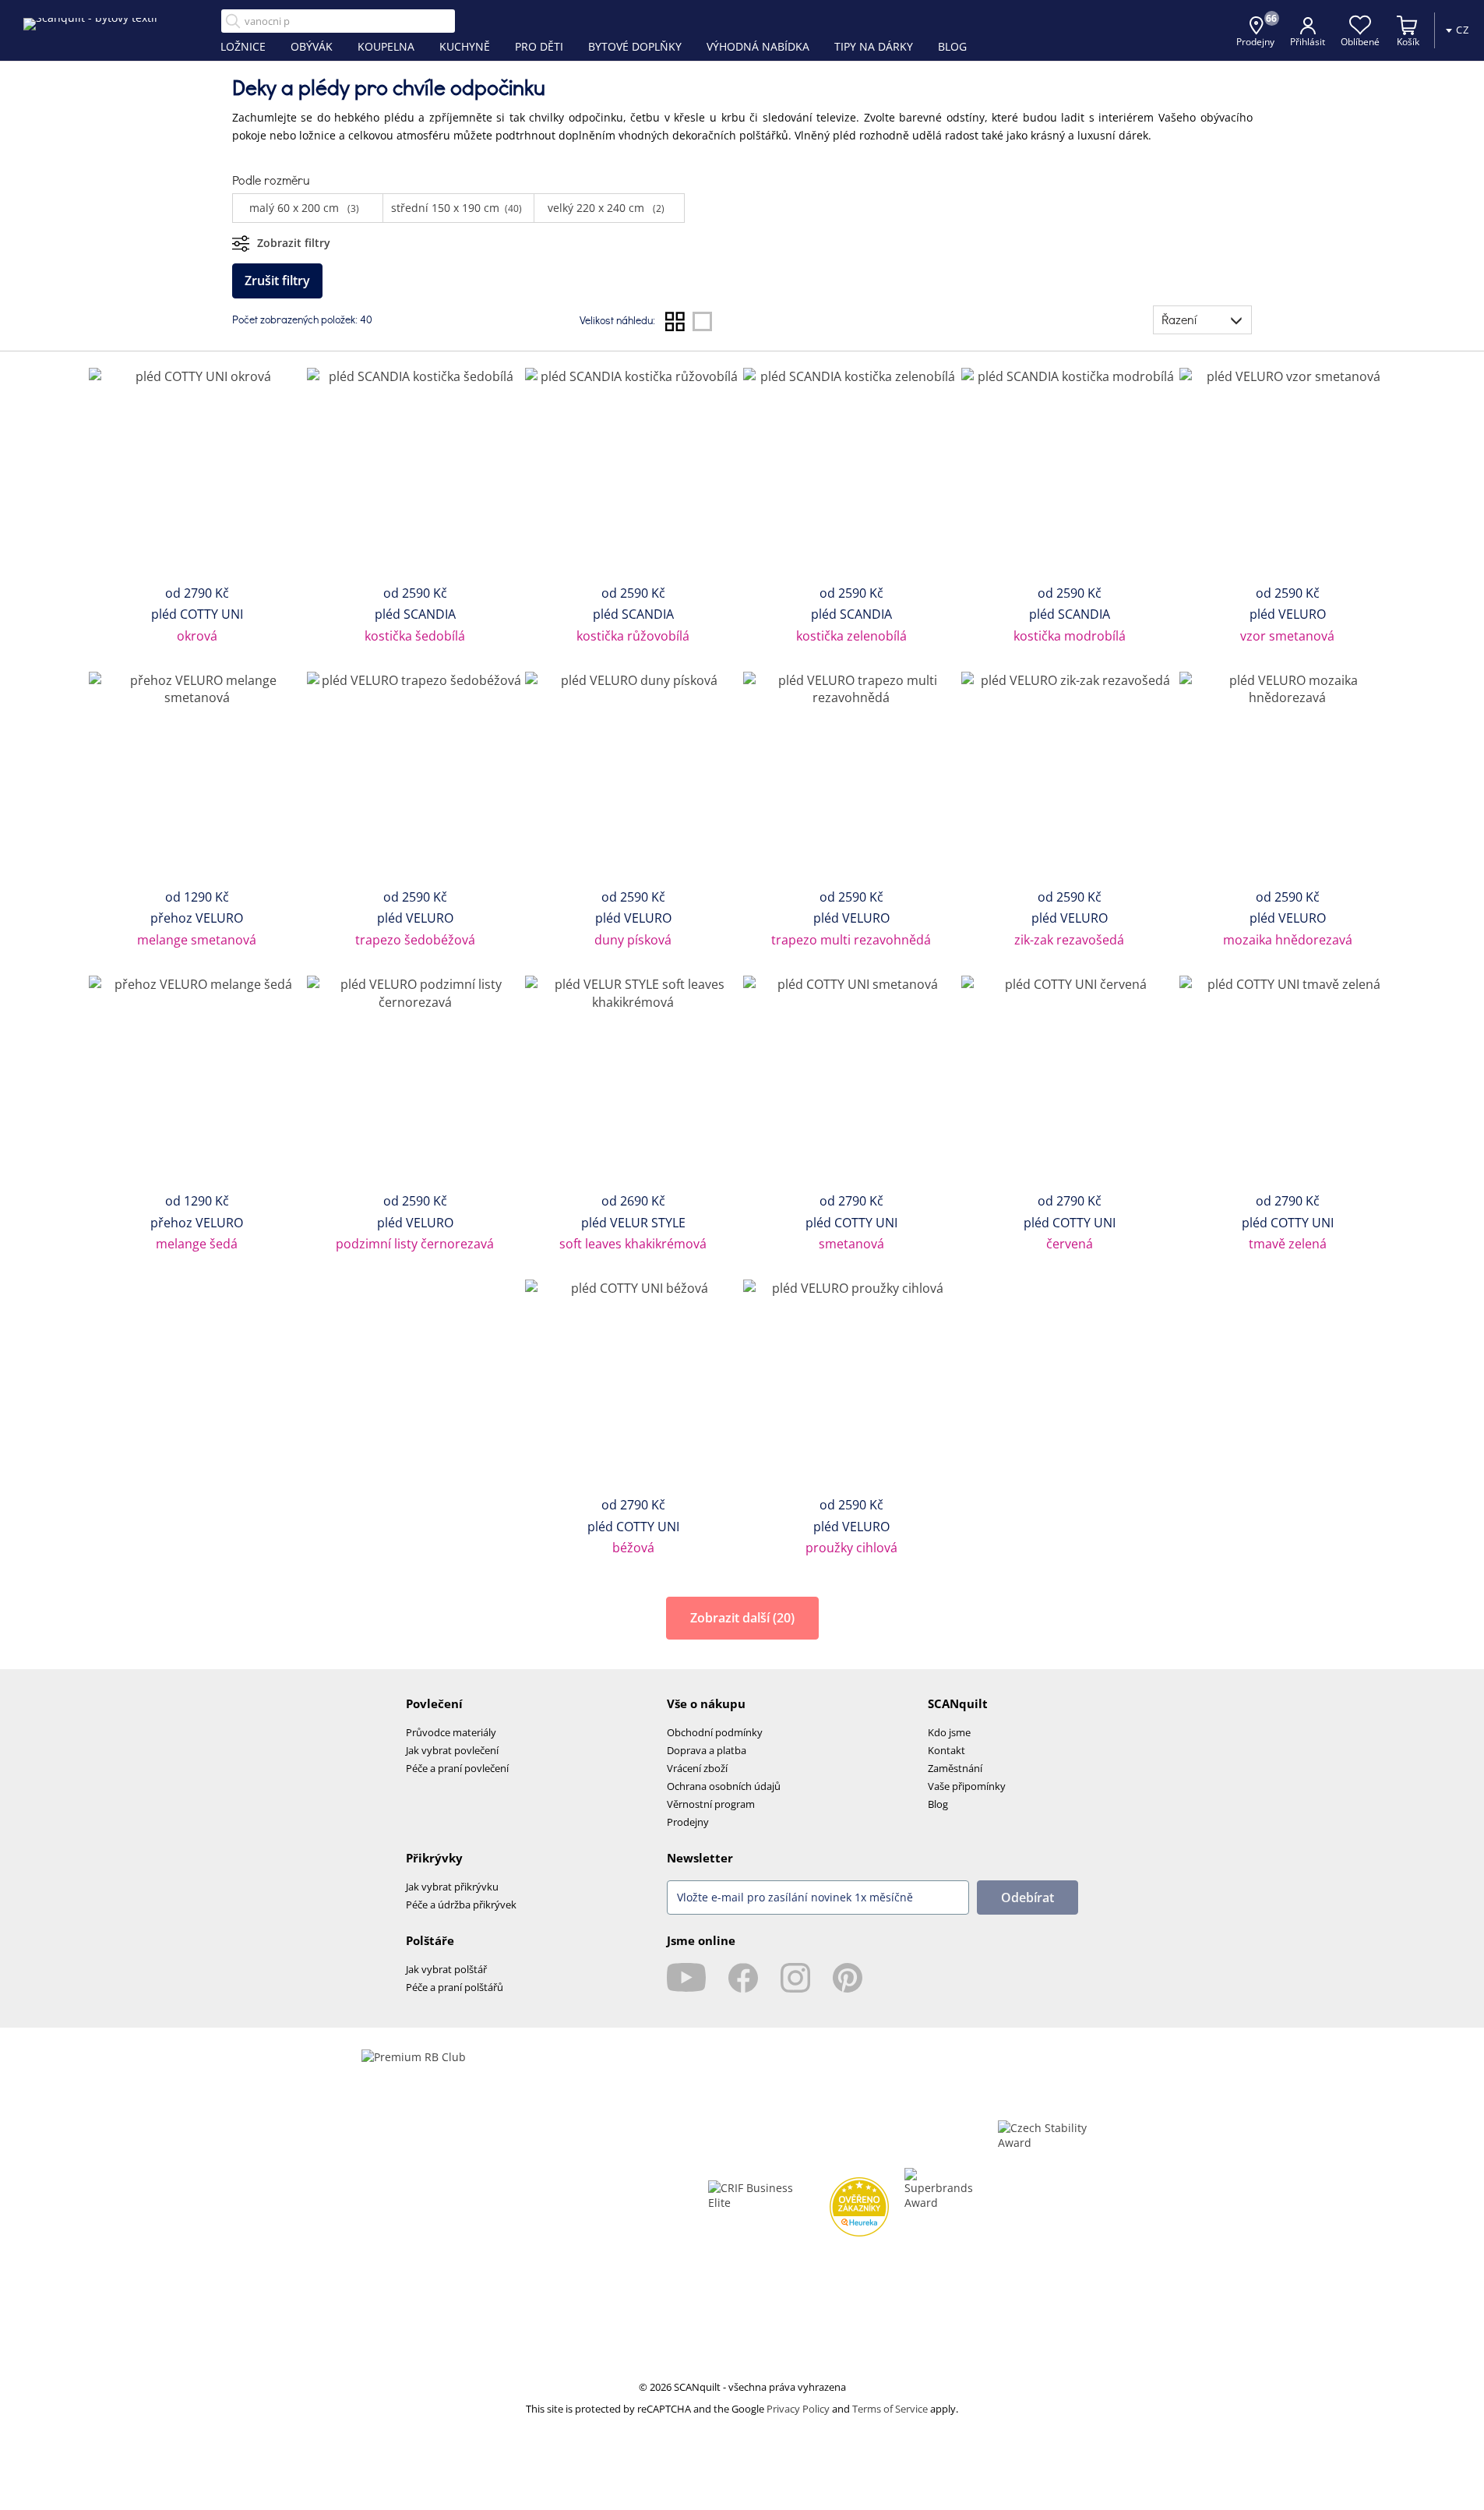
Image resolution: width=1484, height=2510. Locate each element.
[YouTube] (686, 1978)
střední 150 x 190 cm (445, 208)
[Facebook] (743, 1978)
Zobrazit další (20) (742, 1618)
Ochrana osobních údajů (724, 1786)
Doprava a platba (707, 1750)
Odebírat (1028, 1898)
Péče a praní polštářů (455, 1987)
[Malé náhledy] (675, 321)
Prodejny (688, 1822)
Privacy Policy (798, 2409)
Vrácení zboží (697, 1768)
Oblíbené (1360, 42)
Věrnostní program (711, 1804)
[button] (107, 476)
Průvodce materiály (451, 1732)
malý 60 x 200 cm (294, 208)
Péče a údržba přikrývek (461, 1905)
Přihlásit (1308, 42)
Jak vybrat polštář (446, 1969)
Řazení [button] (1179, 319)
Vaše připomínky (967, 1786)
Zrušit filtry (277, 281)
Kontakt (946, 1750)
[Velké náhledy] (702, 321)
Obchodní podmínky (715, 1732)
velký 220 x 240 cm (596, 208)
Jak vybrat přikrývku (452, 1887)
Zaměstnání (955, 1768)
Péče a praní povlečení (457, 1768)
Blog (938, 1804)
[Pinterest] (848, 1978)
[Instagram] (795, 1978)
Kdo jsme (949, 1732)
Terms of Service (890, 2409)
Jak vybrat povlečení (452, 1750)
